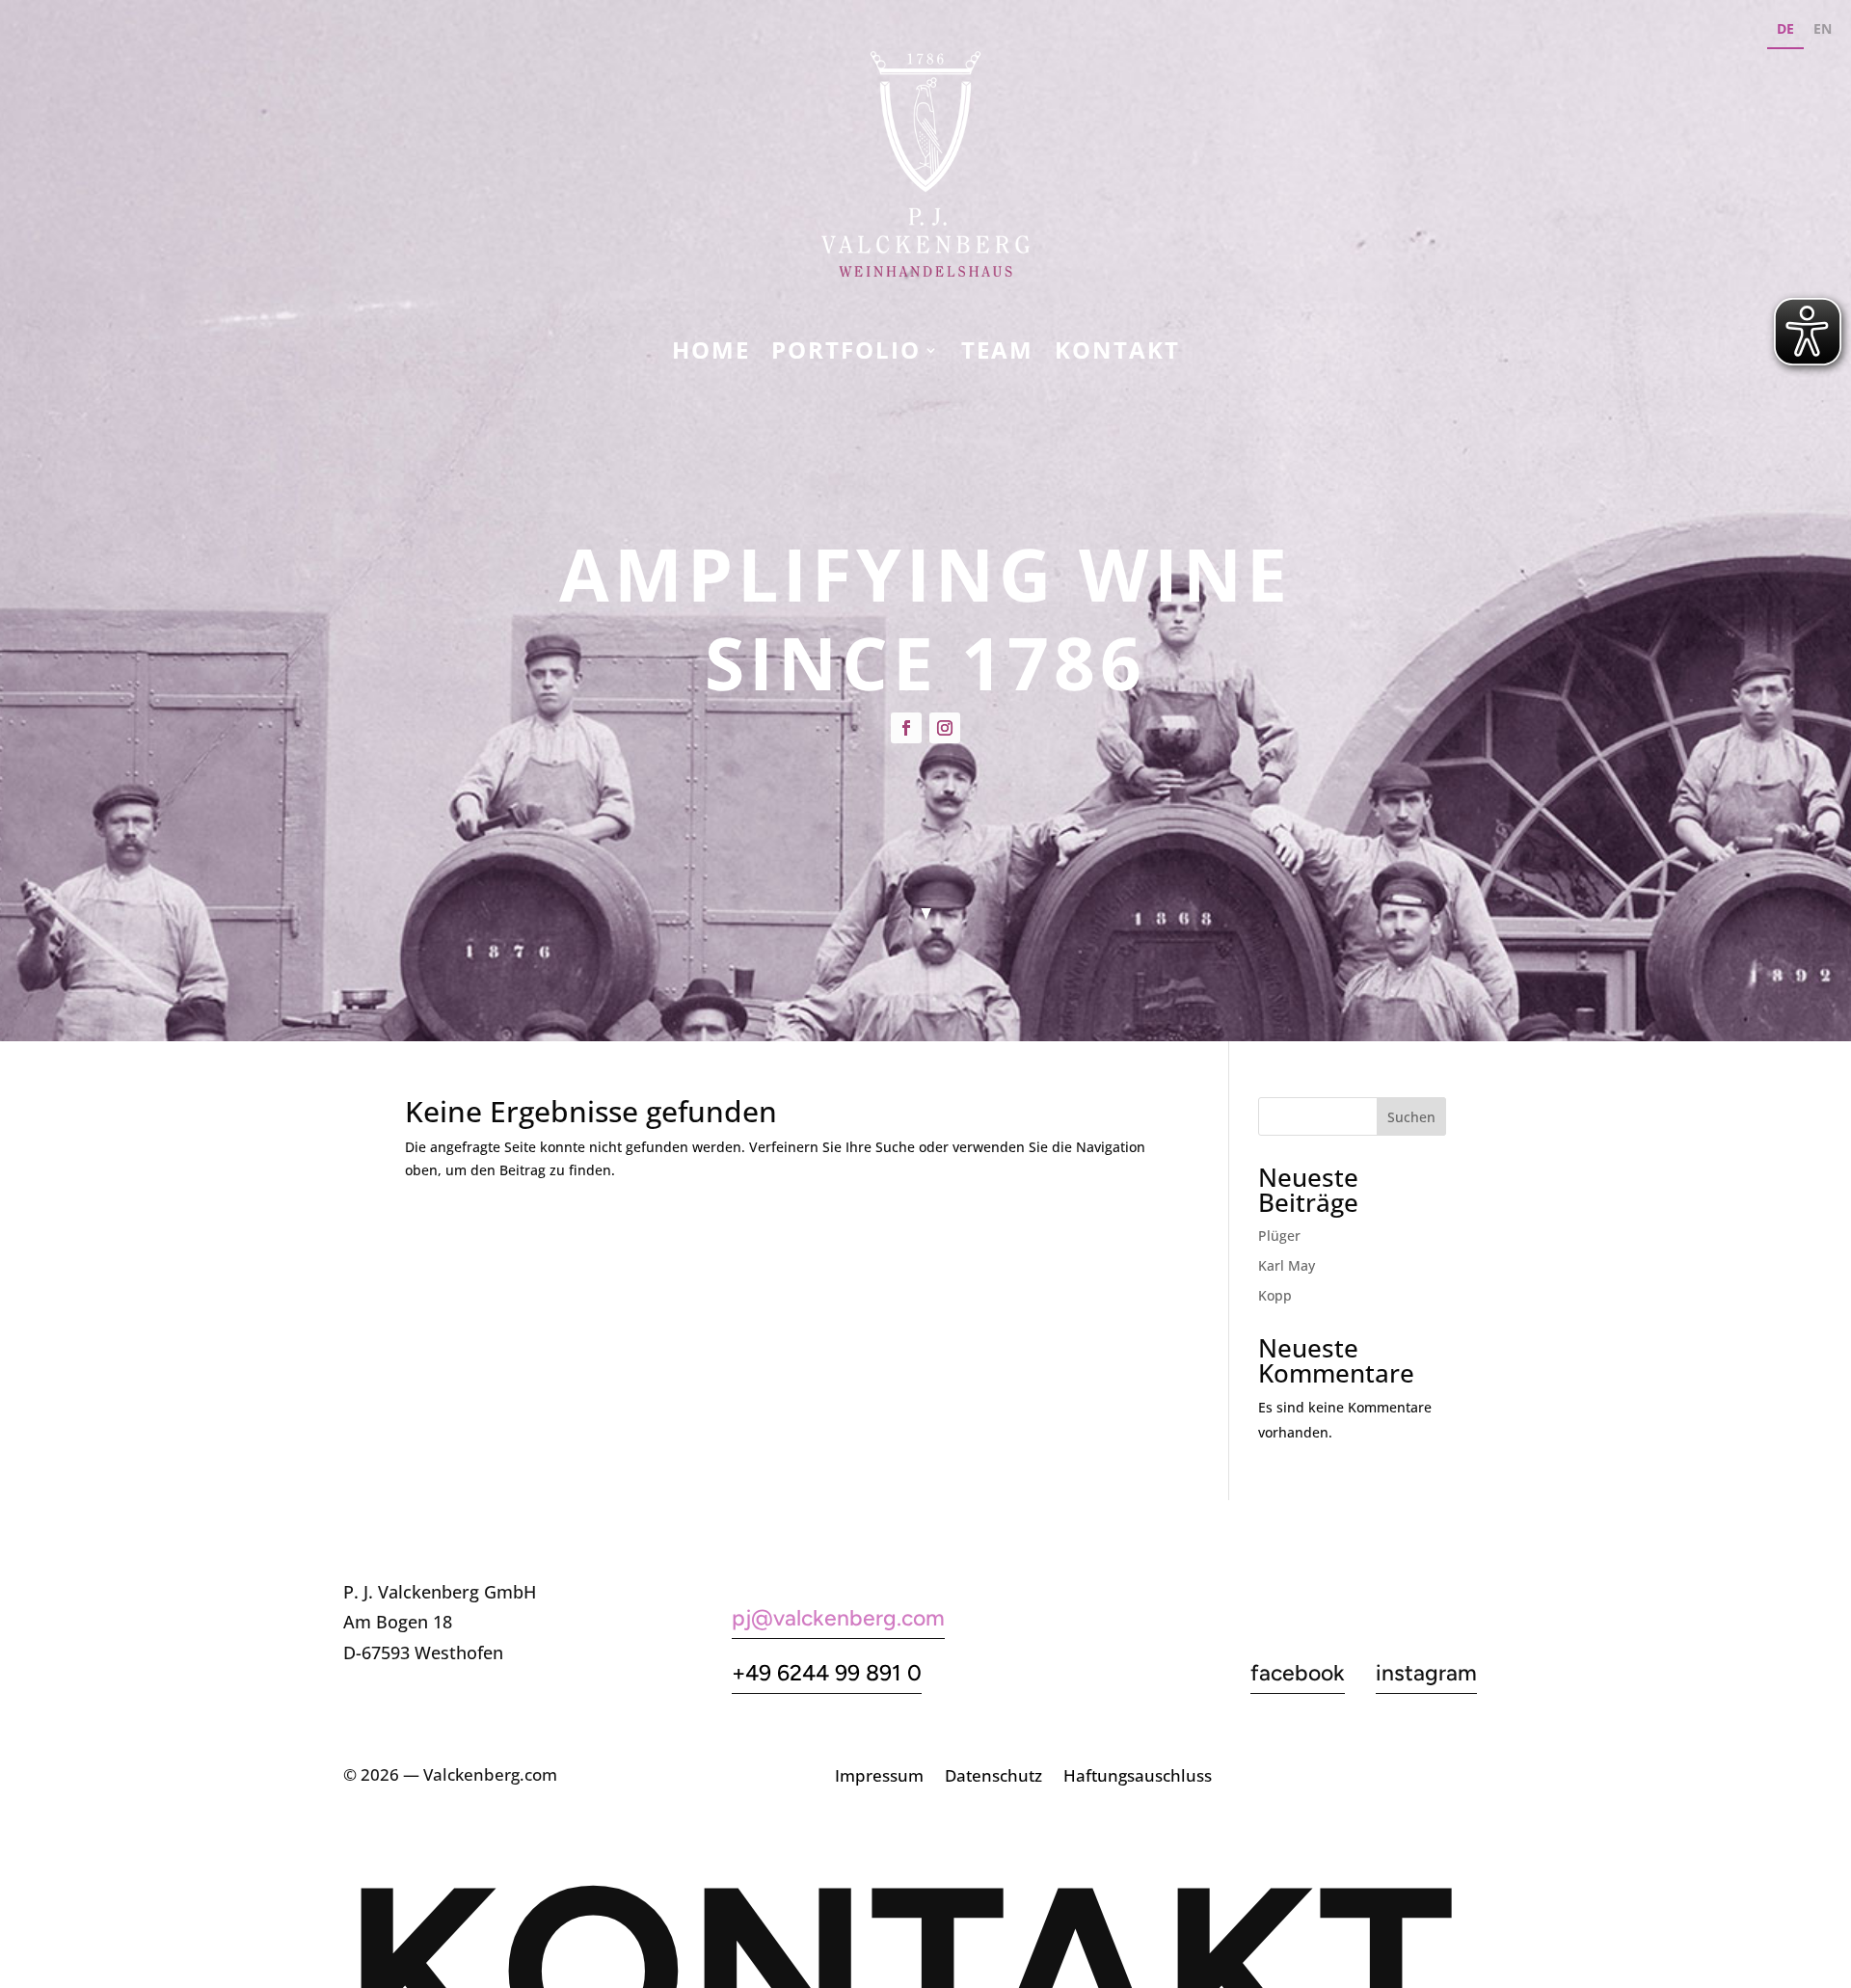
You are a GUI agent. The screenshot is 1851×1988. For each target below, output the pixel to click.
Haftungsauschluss (1138, 1778)
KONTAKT (1117, 354)
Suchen (1411, 1117)
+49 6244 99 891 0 (827, 1673)
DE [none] (1785, 28)
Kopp (1275, 1295)
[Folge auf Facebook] (906, 728)
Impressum (879, 1778)
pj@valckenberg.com (838, 1618)
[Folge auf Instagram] (945, 728)
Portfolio (846, 354)
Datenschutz (993, 1778)
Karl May (1287, 1265)
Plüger (1279, 1236)
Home (711, 354)
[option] (1823, 31)
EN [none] (1823, 28)
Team (997, 354)
